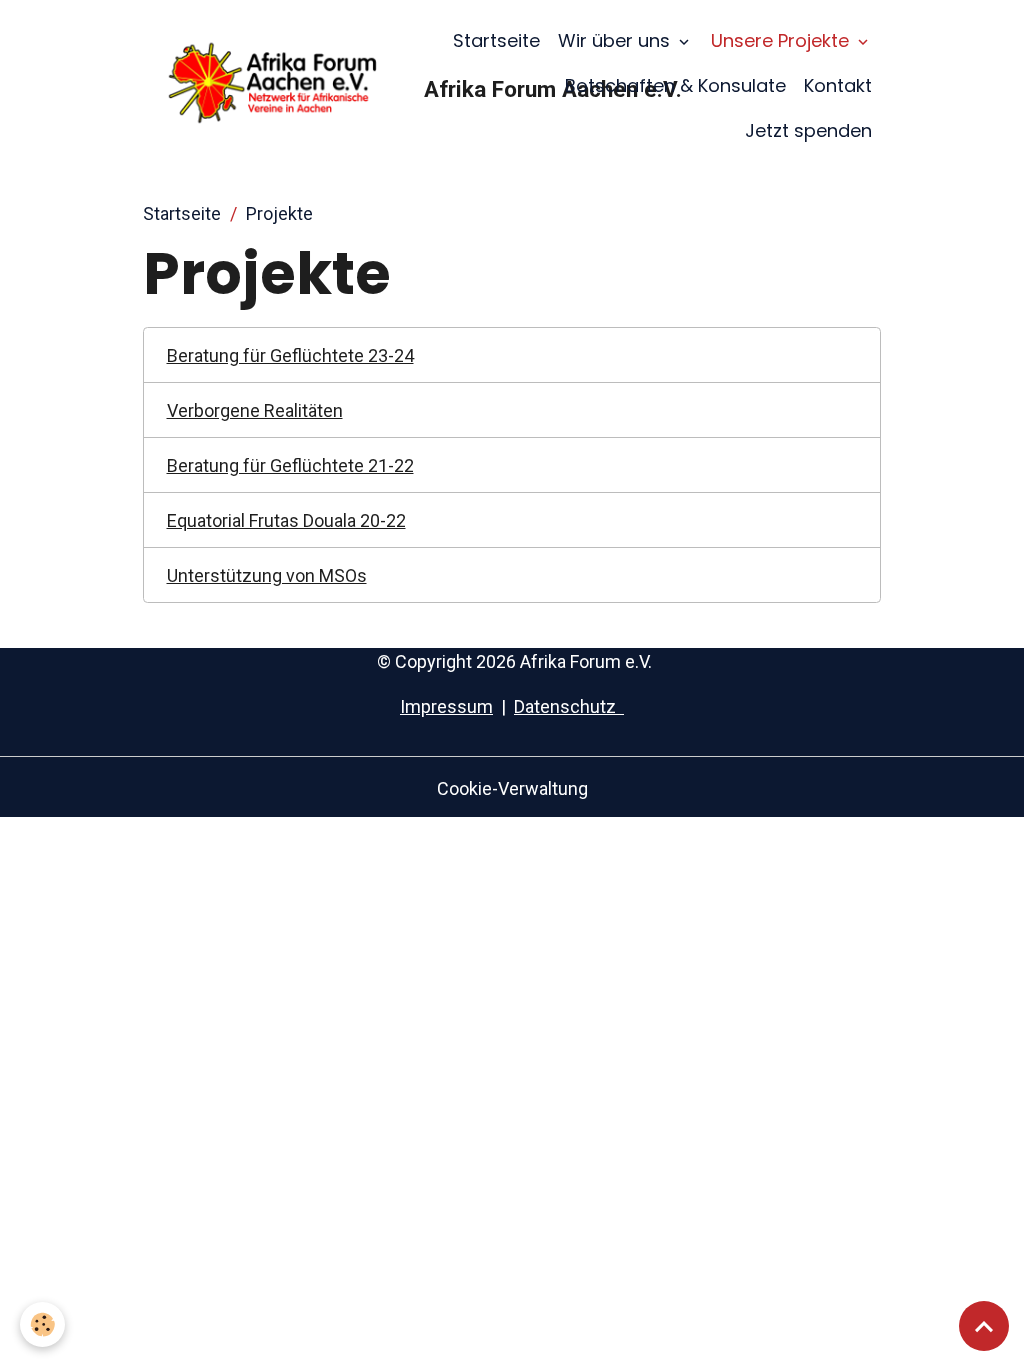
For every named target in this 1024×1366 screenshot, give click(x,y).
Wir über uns (616, 40)
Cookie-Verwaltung (512, 788)
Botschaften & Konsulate (675, 85)
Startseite (496, 40)
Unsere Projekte (782, 40)
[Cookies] (42, 1324)
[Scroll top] (984, 1326)
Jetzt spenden (808, 130)
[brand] (279, 85)
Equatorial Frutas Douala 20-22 (286, 520)
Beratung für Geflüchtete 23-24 (290, 355)
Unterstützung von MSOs (267, 575)
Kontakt (838, 85)
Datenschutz (569, 706)
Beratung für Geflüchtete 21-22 (290, 465)
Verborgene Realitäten (255, 410)
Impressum (446, 706)
